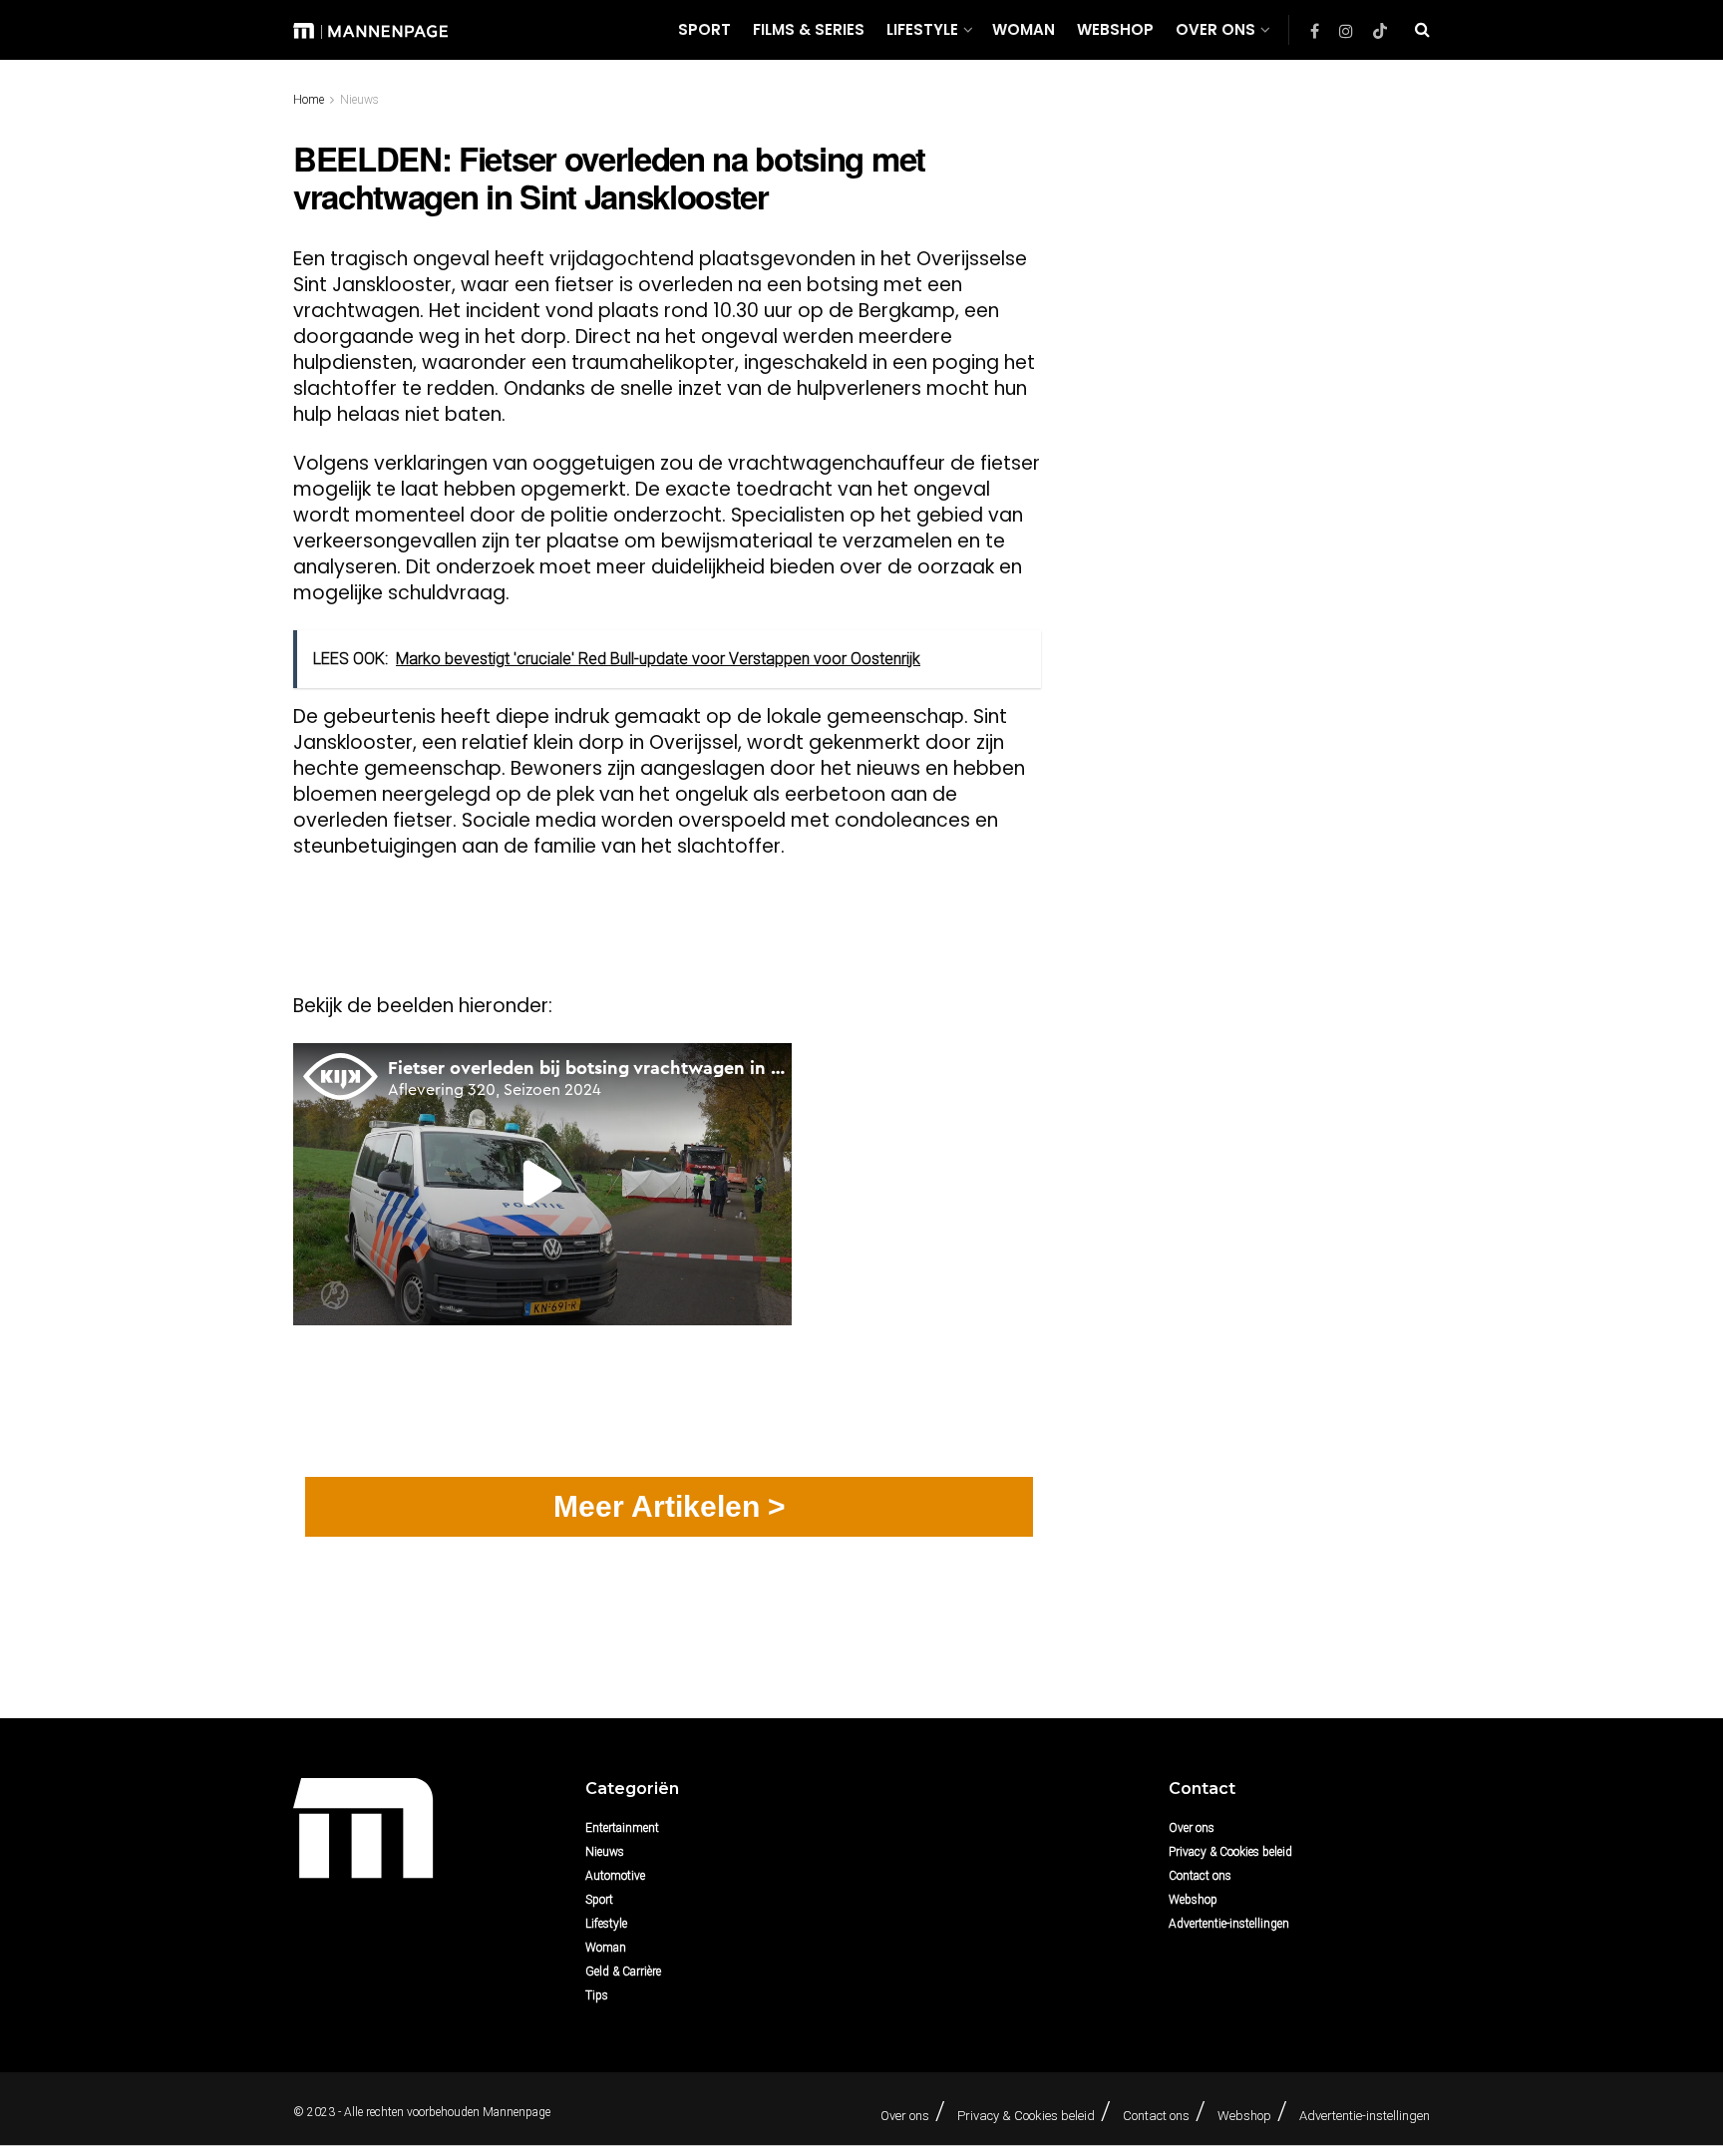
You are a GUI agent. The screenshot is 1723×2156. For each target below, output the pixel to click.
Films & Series (809, 29)
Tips (597, 1995)
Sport (704, 29)
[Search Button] (1422, 30)
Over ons (1215, 29)
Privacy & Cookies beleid (1230, 1852)
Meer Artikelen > (670, 1506)
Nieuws (359, 100)
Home (309, 100)
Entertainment (622, 1828)
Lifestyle (922, 29)
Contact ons (1200, 1876)
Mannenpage (517, 2112)
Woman (1024, 29)
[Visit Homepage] (370, 29)
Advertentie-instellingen (1229, 1924)
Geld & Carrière (623, 1972)
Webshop (1115, 29)
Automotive (615, 1876)
